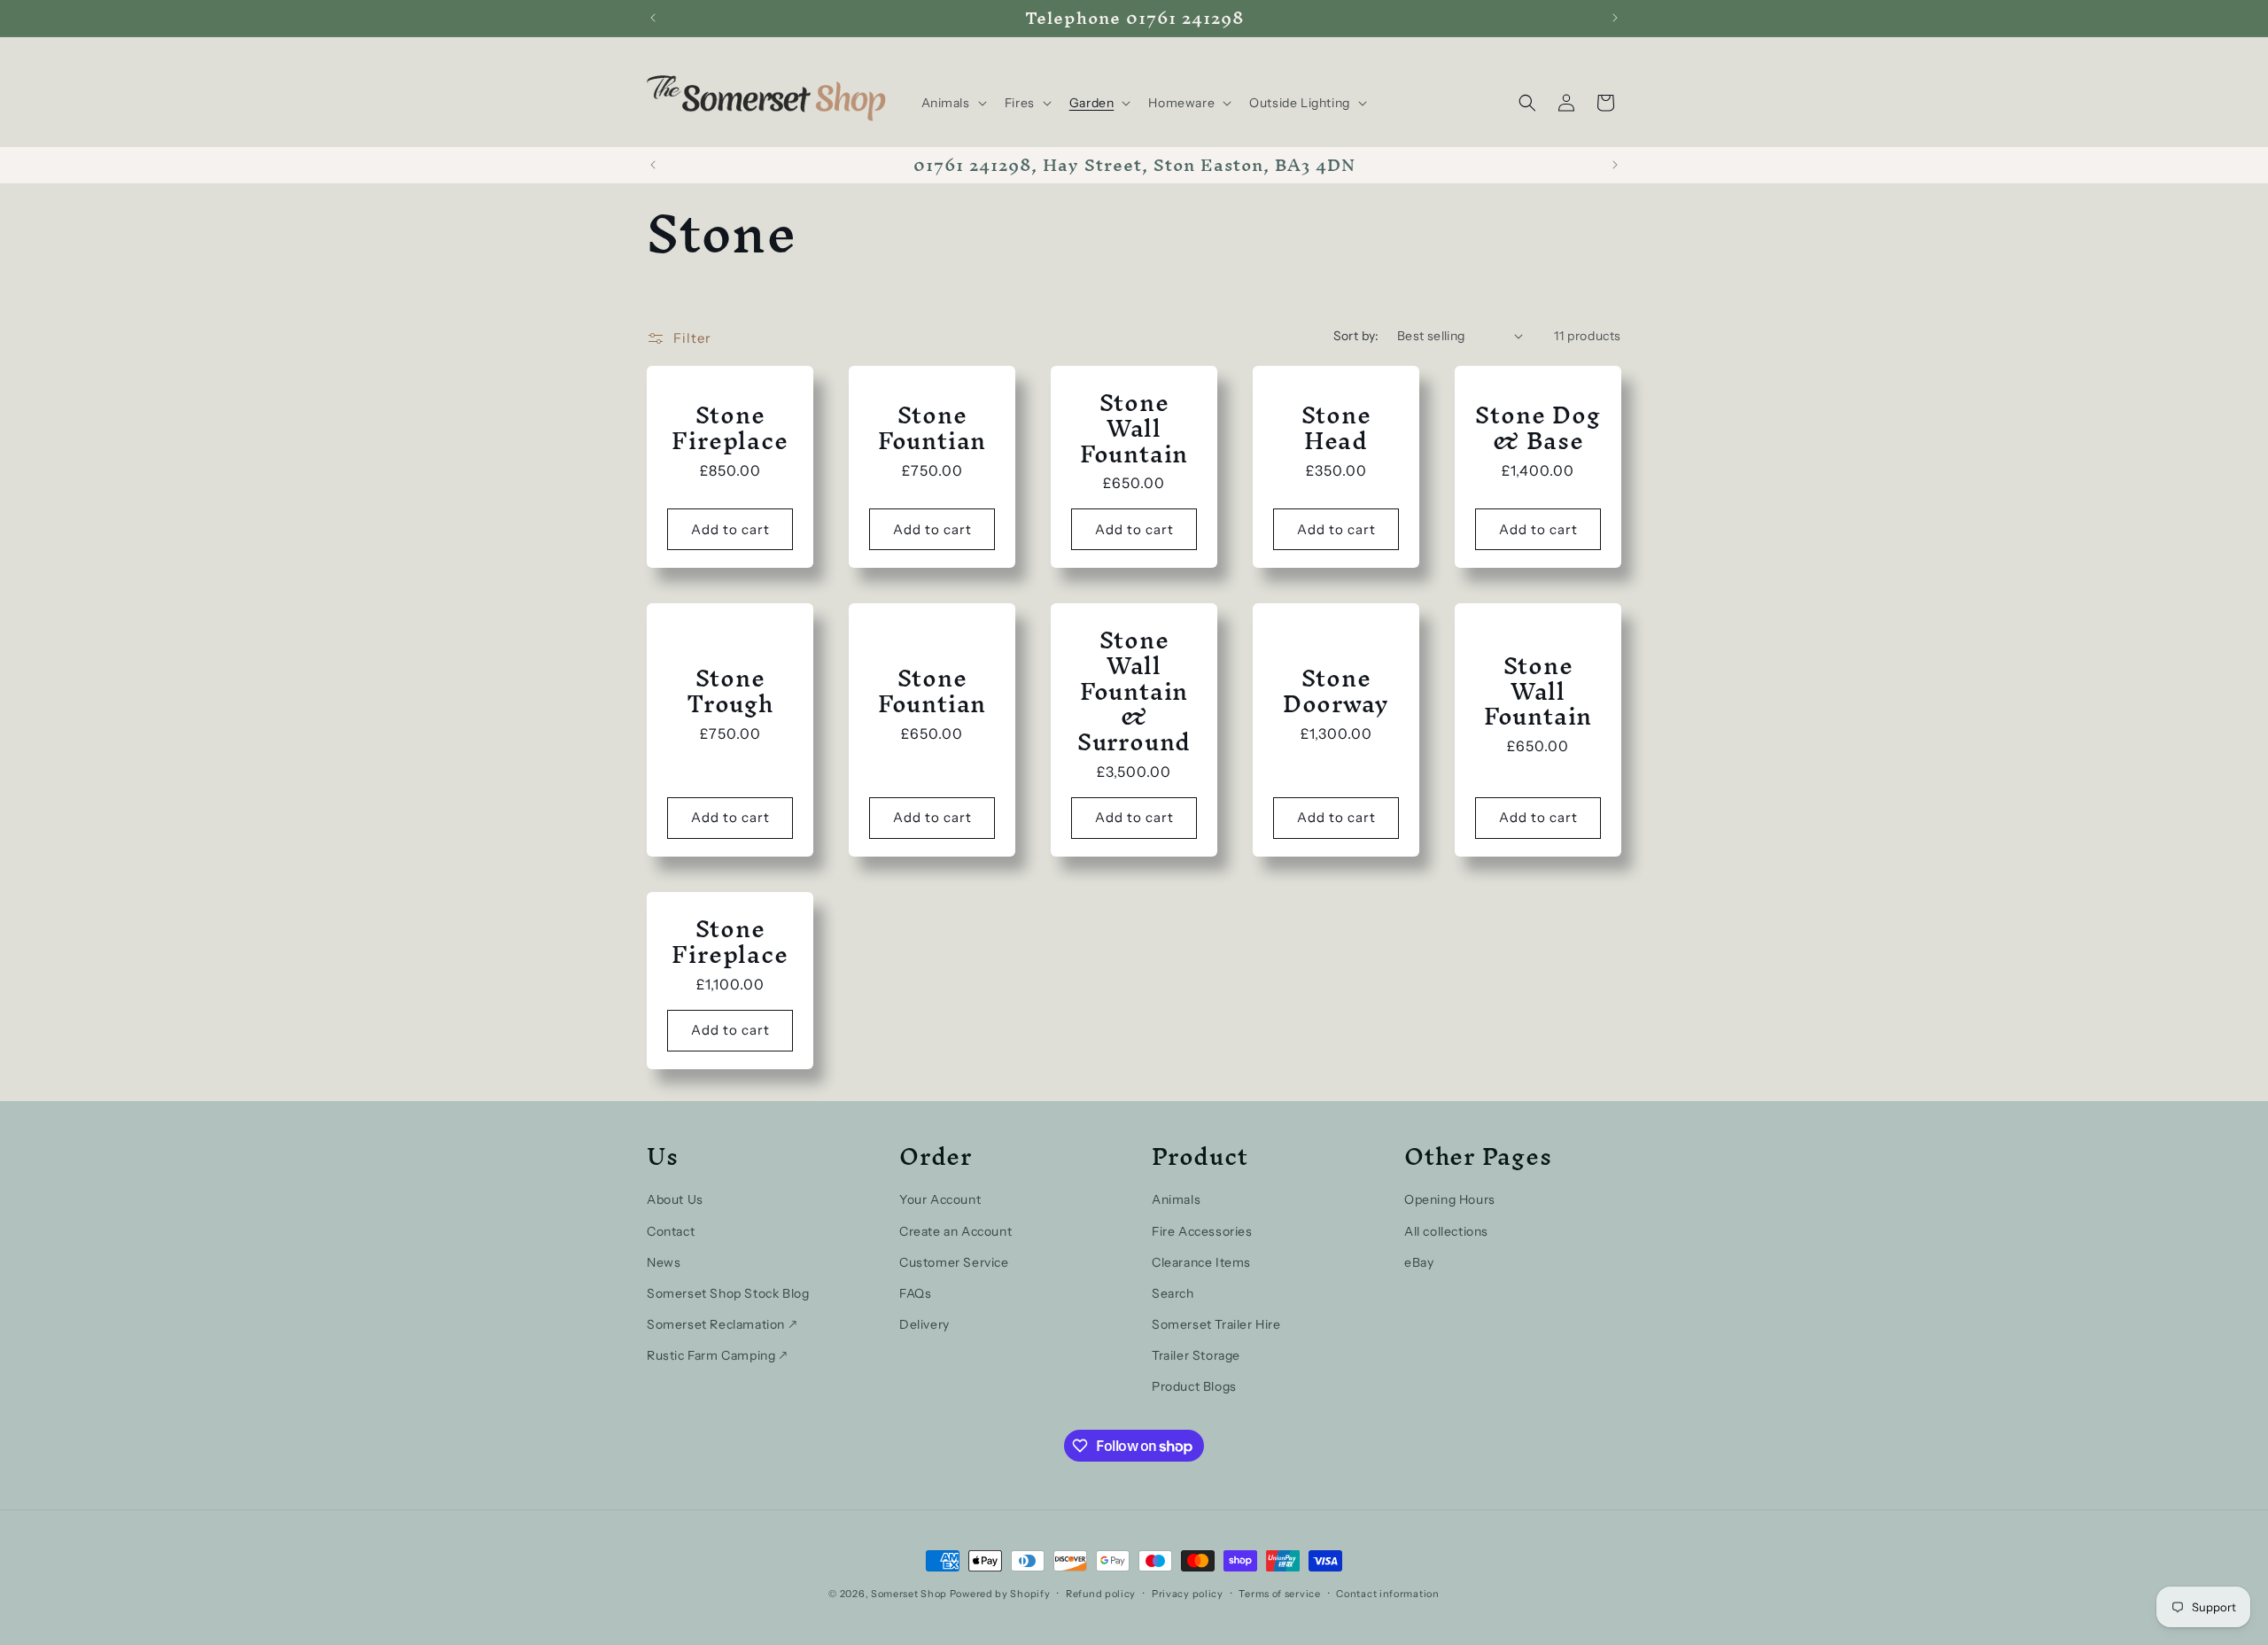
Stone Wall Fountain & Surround (1134, 691)
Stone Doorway (1336, 691)
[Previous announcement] (653, 18)
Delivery (924, 1324)
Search (1173, 1293)
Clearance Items (1201, 1262)
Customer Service (954, 1262)
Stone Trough (730, 691)
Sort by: (1356, 336)
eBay (1419, 1262)
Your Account (940, 1199)
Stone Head (1336, 428)
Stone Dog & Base (1538, 428)
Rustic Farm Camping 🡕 (717, 1355)
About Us (675, 1199)
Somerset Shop (909, 1594)
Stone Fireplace (730, 428)
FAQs (915, 1293)
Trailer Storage (1196, 1355)
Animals (1176, 1199)
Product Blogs (1194, 1386)
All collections (1446, 1231)
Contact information (1387, 1594)
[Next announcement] (1615, 18)
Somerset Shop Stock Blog (728, 1293)
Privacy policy (1188, 1594)
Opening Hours (1450, 1199)
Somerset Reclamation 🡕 (722, 1324)
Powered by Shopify (1000, 1594)
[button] (952, 103)
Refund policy (1101, 1594)
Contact (671, 1231)
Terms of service (1279, 1594)
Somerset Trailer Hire (1216, 1324)
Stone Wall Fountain (1134, 428)
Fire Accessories (1202, 1231)
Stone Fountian (932, 428)
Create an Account (955, 1231)
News (664, 1262)
